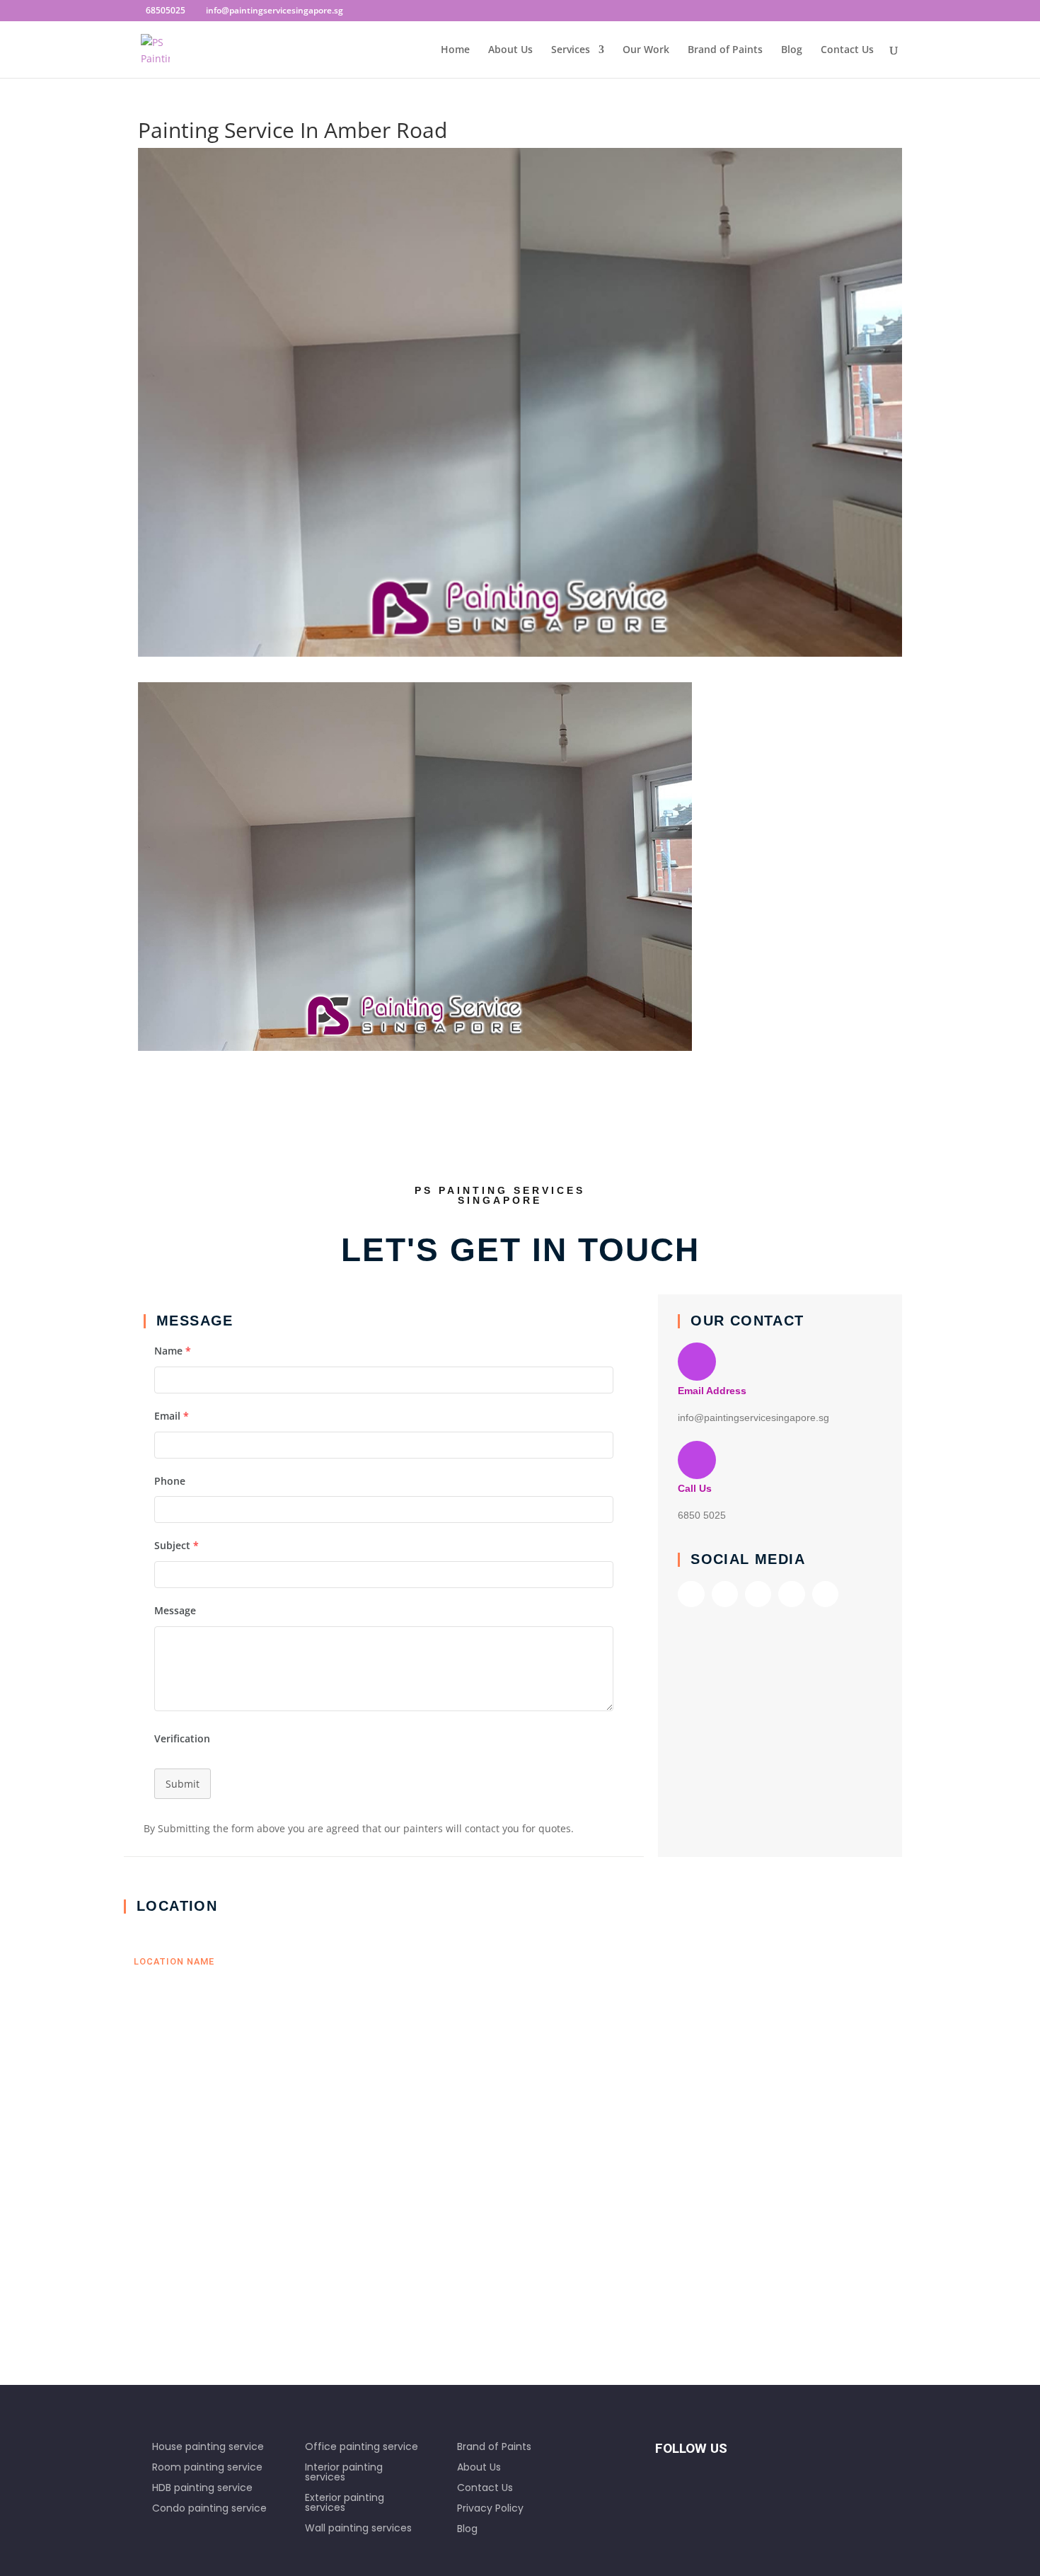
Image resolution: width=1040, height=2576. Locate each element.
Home (455, 50)
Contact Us (847, 50)
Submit (183, 1784)
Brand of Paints (725, 50)
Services (571, 50)
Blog (792, 50)
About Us (510, 50)
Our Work (646, 50)
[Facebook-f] (691, 1594)
